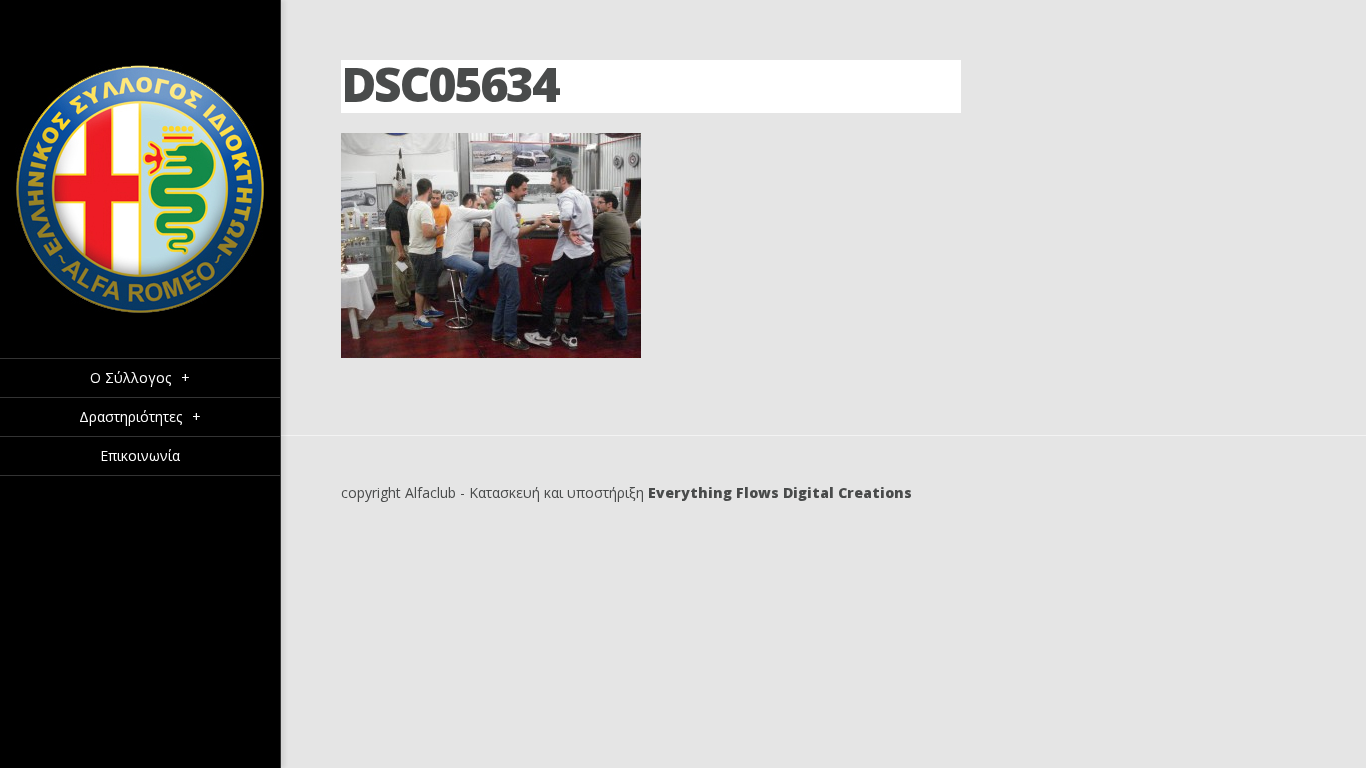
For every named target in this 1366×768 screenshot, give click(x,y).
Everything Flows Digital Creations (780, 492)
